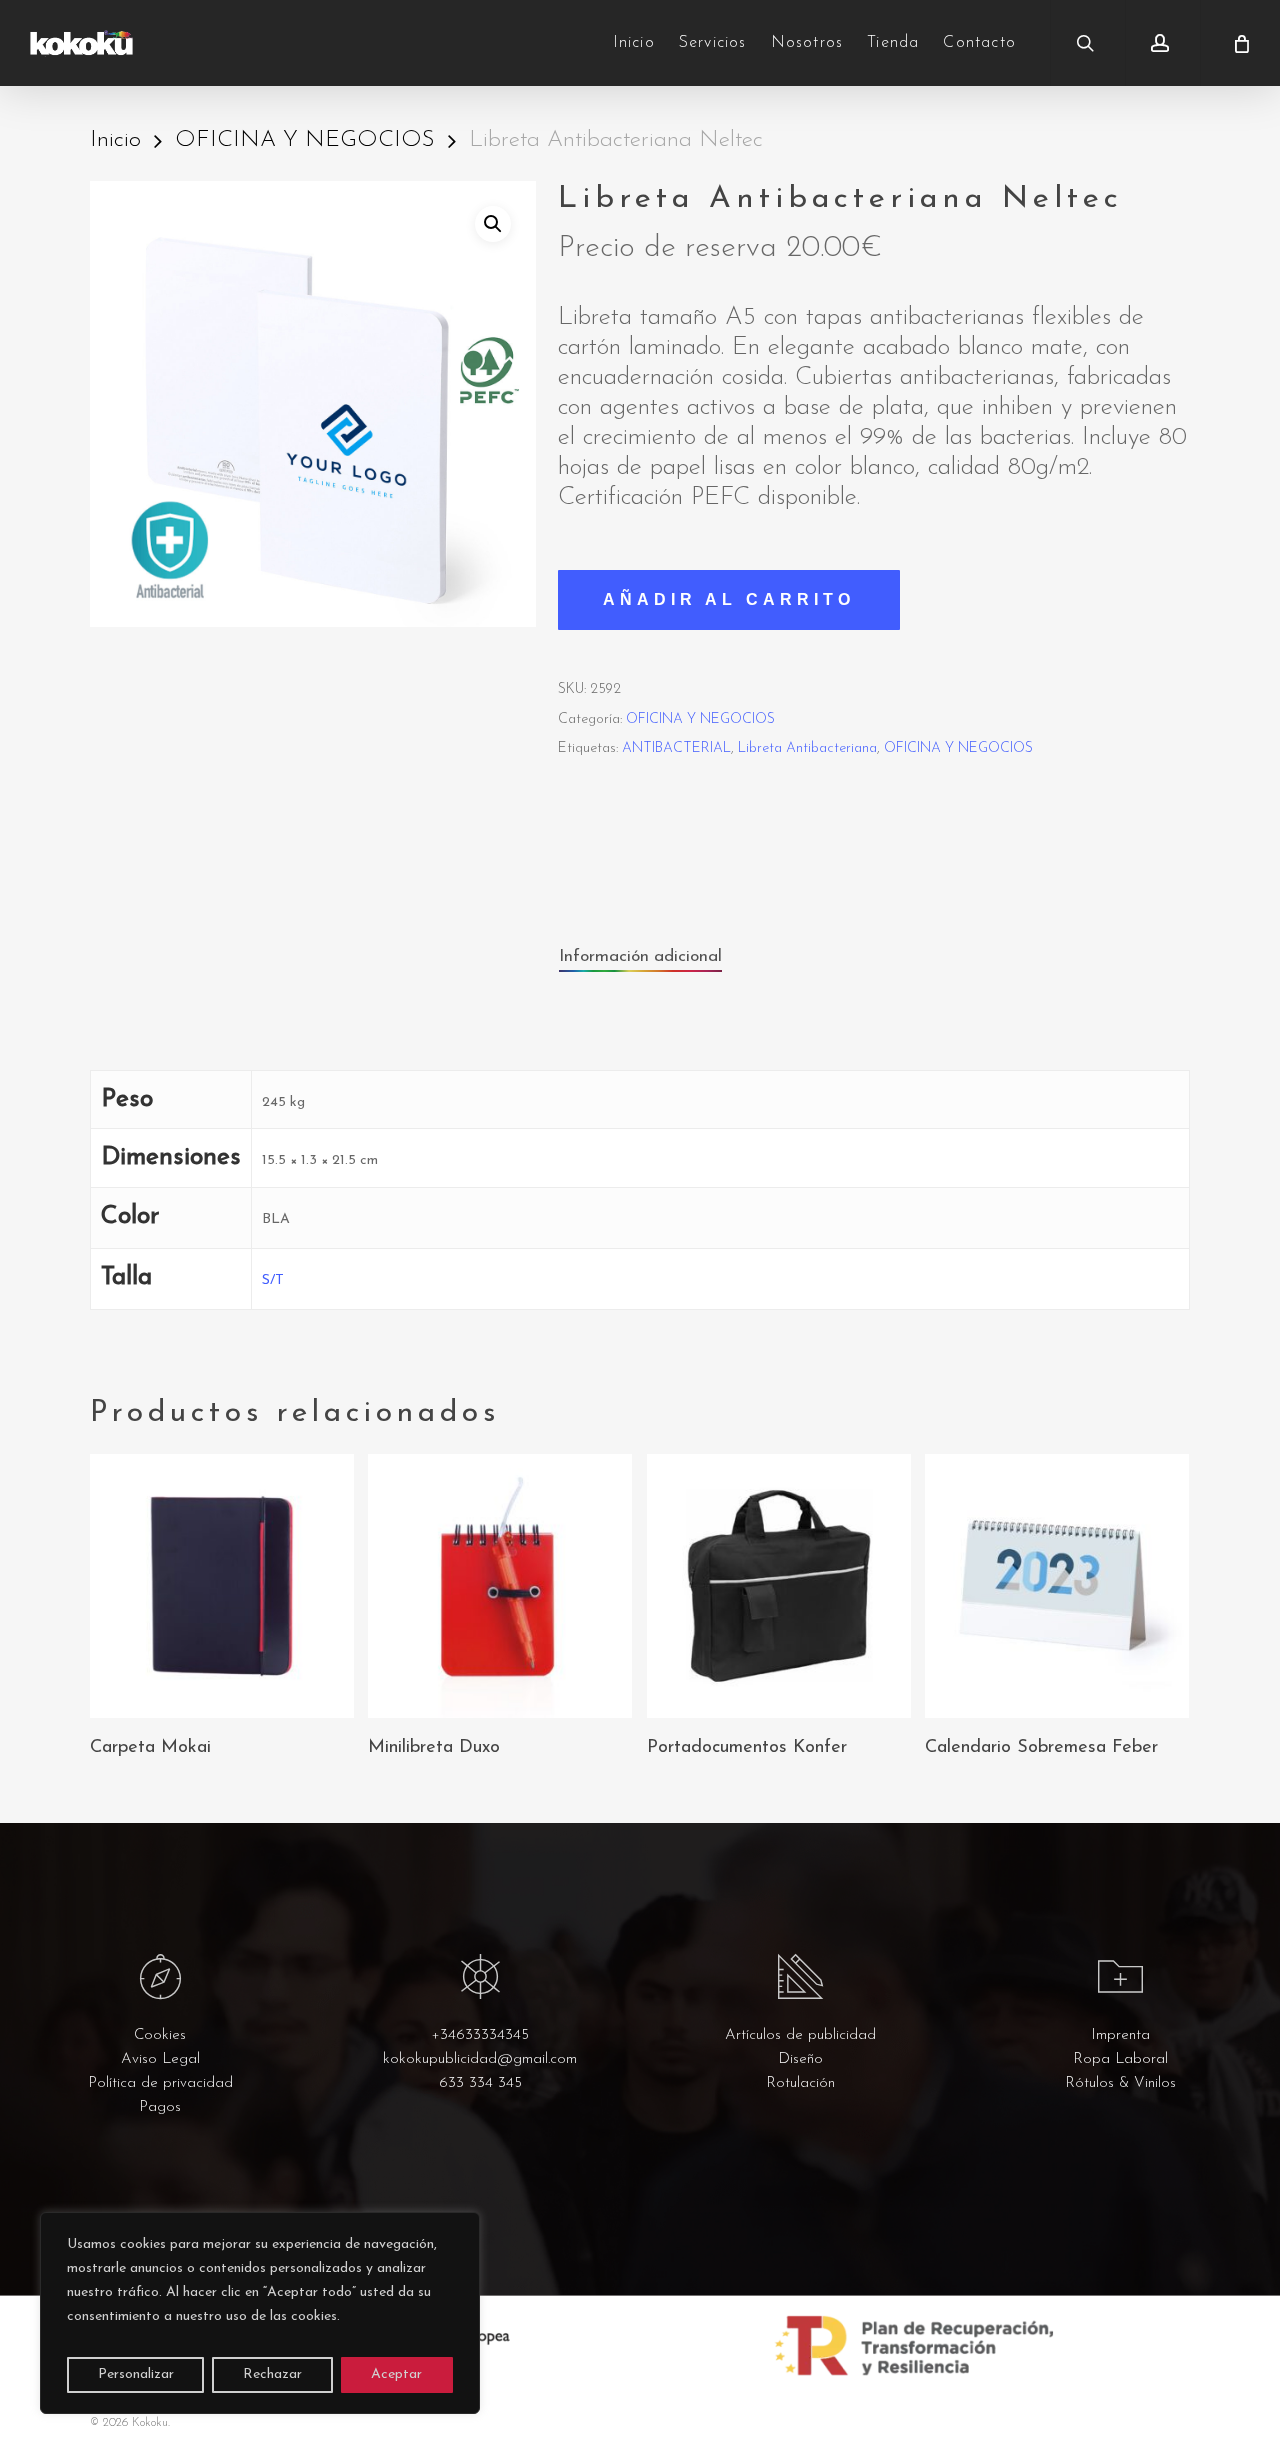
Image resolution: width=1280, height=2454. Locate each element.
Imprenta (1120, 2035)
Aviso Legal (160, 2059)
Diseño (800, 2059)
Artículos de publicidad (800, 2035)
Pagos (160, 2107)
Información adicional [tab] (640, 956)
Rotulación (800, 2083)
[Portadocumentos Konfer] (779, 1586)
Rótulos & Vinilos (1120, 2083)
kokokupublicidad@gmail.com (480, 2059)
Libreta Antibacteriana (807, 748)
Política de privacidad (160, 2083)
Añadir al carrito (729, 599)
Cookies (160, 2035)
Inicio (115, 140)
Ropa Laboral (1120, 2059)
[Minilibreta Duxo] (500, 1586)
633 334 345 (480, 2083)
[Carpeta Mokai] (222, 1586)
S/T (273, 1280)
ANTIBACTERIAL (676, 748)
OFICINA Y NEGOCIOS (305, 140)
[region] (260, 2313)
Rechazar (272, 2374)
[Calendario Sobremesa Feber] (1057, 1586)
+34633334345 (480, 2035)
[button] (493, 224)
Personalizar (136, 2374)
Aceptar (396, 2374)
